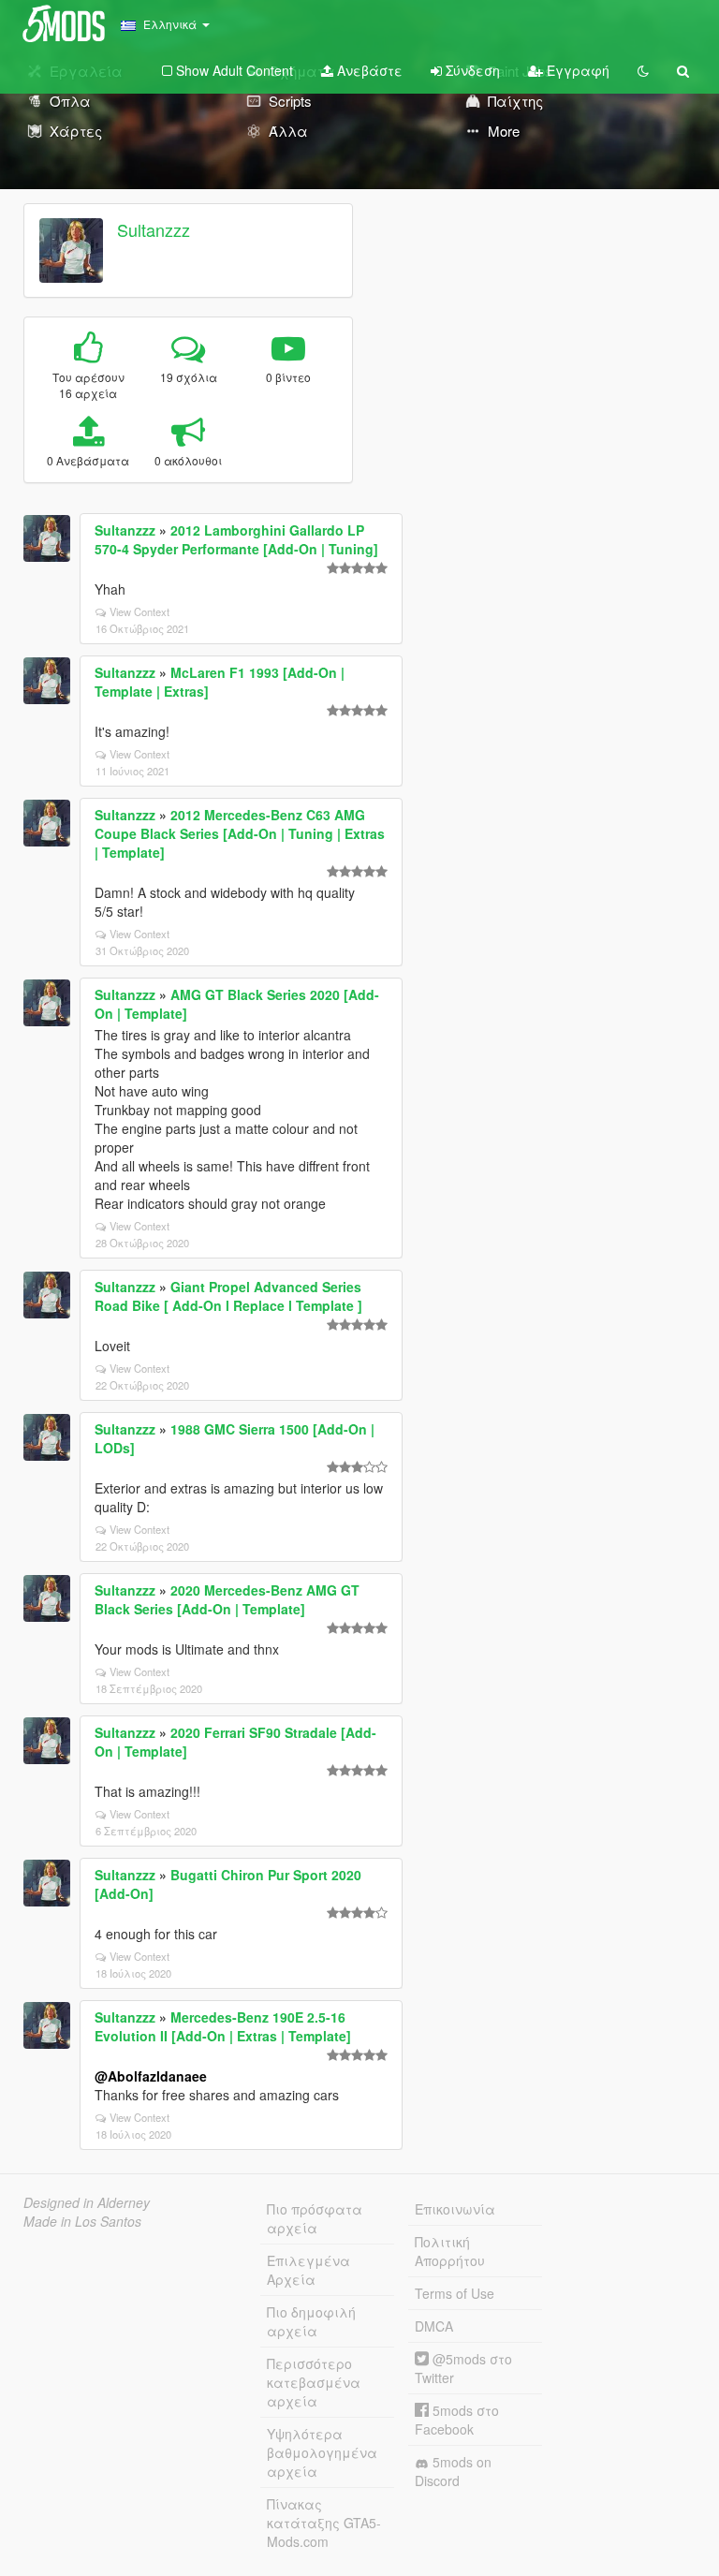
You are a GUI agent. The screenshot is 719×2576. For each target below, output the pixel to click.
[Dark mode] (643, 70)
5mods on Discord (453, 2471)
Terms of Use (455, 2293)
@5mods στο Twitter (463, 2368)
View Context (139, 611)
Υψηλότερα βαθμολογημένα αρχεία (322, 2452)
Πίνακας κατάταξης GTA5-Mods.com (324, 2523)
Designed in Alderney (87, 2202)
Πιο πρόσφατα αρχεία (315, 2218)
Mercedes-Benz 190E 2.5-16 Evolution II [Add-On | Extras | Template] (223, 2026)
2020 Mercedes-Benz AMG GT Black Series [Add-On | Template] (227, 1599)
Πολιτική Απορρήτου (450, 2251)
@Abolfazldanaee (151, 2076)
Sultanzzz (154, 229)
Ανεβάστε (368, 70)
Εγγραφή (576, 70)
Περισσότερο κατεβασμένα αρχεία (314, 2382)
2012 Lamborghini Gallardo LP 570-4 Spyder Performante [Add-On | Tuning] (236, 539)
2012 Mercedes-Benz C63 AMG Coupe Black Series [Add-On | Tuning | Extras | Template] (240, 833)
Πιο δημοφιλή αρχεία (311, 2321)
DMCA (434, 2326)
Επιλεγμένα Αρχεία (308, 2270)
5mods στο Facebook (457, 2420)
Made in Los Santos (82, 2221)
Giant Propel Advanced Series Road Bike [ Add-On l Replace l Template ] (228, 1296)
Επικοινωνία (455, 2209)
